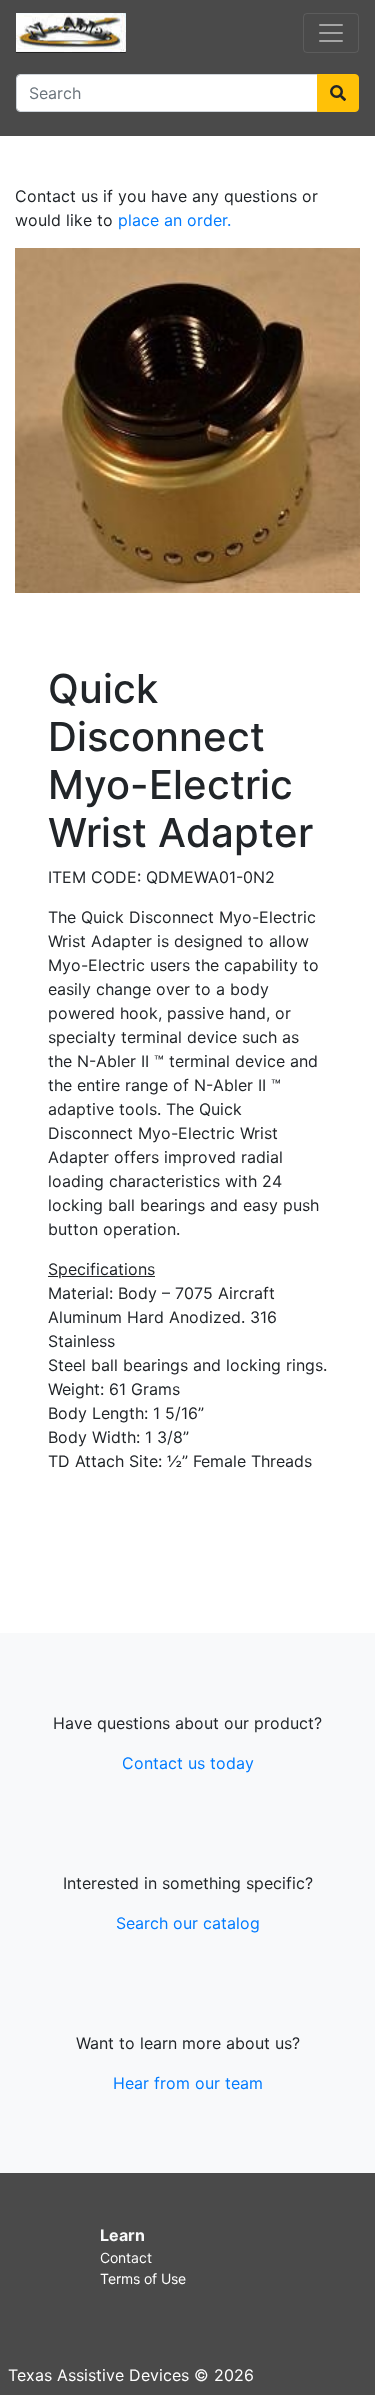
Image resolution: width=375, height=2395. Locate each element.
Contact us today (188, 1763)
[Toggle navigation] (331, 33)
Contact (126, 2257)
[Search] (338, 93)
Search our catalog (188, 1923)
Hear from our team (188, 2083)
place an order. (174, 220)
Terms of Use (143, 2278)
